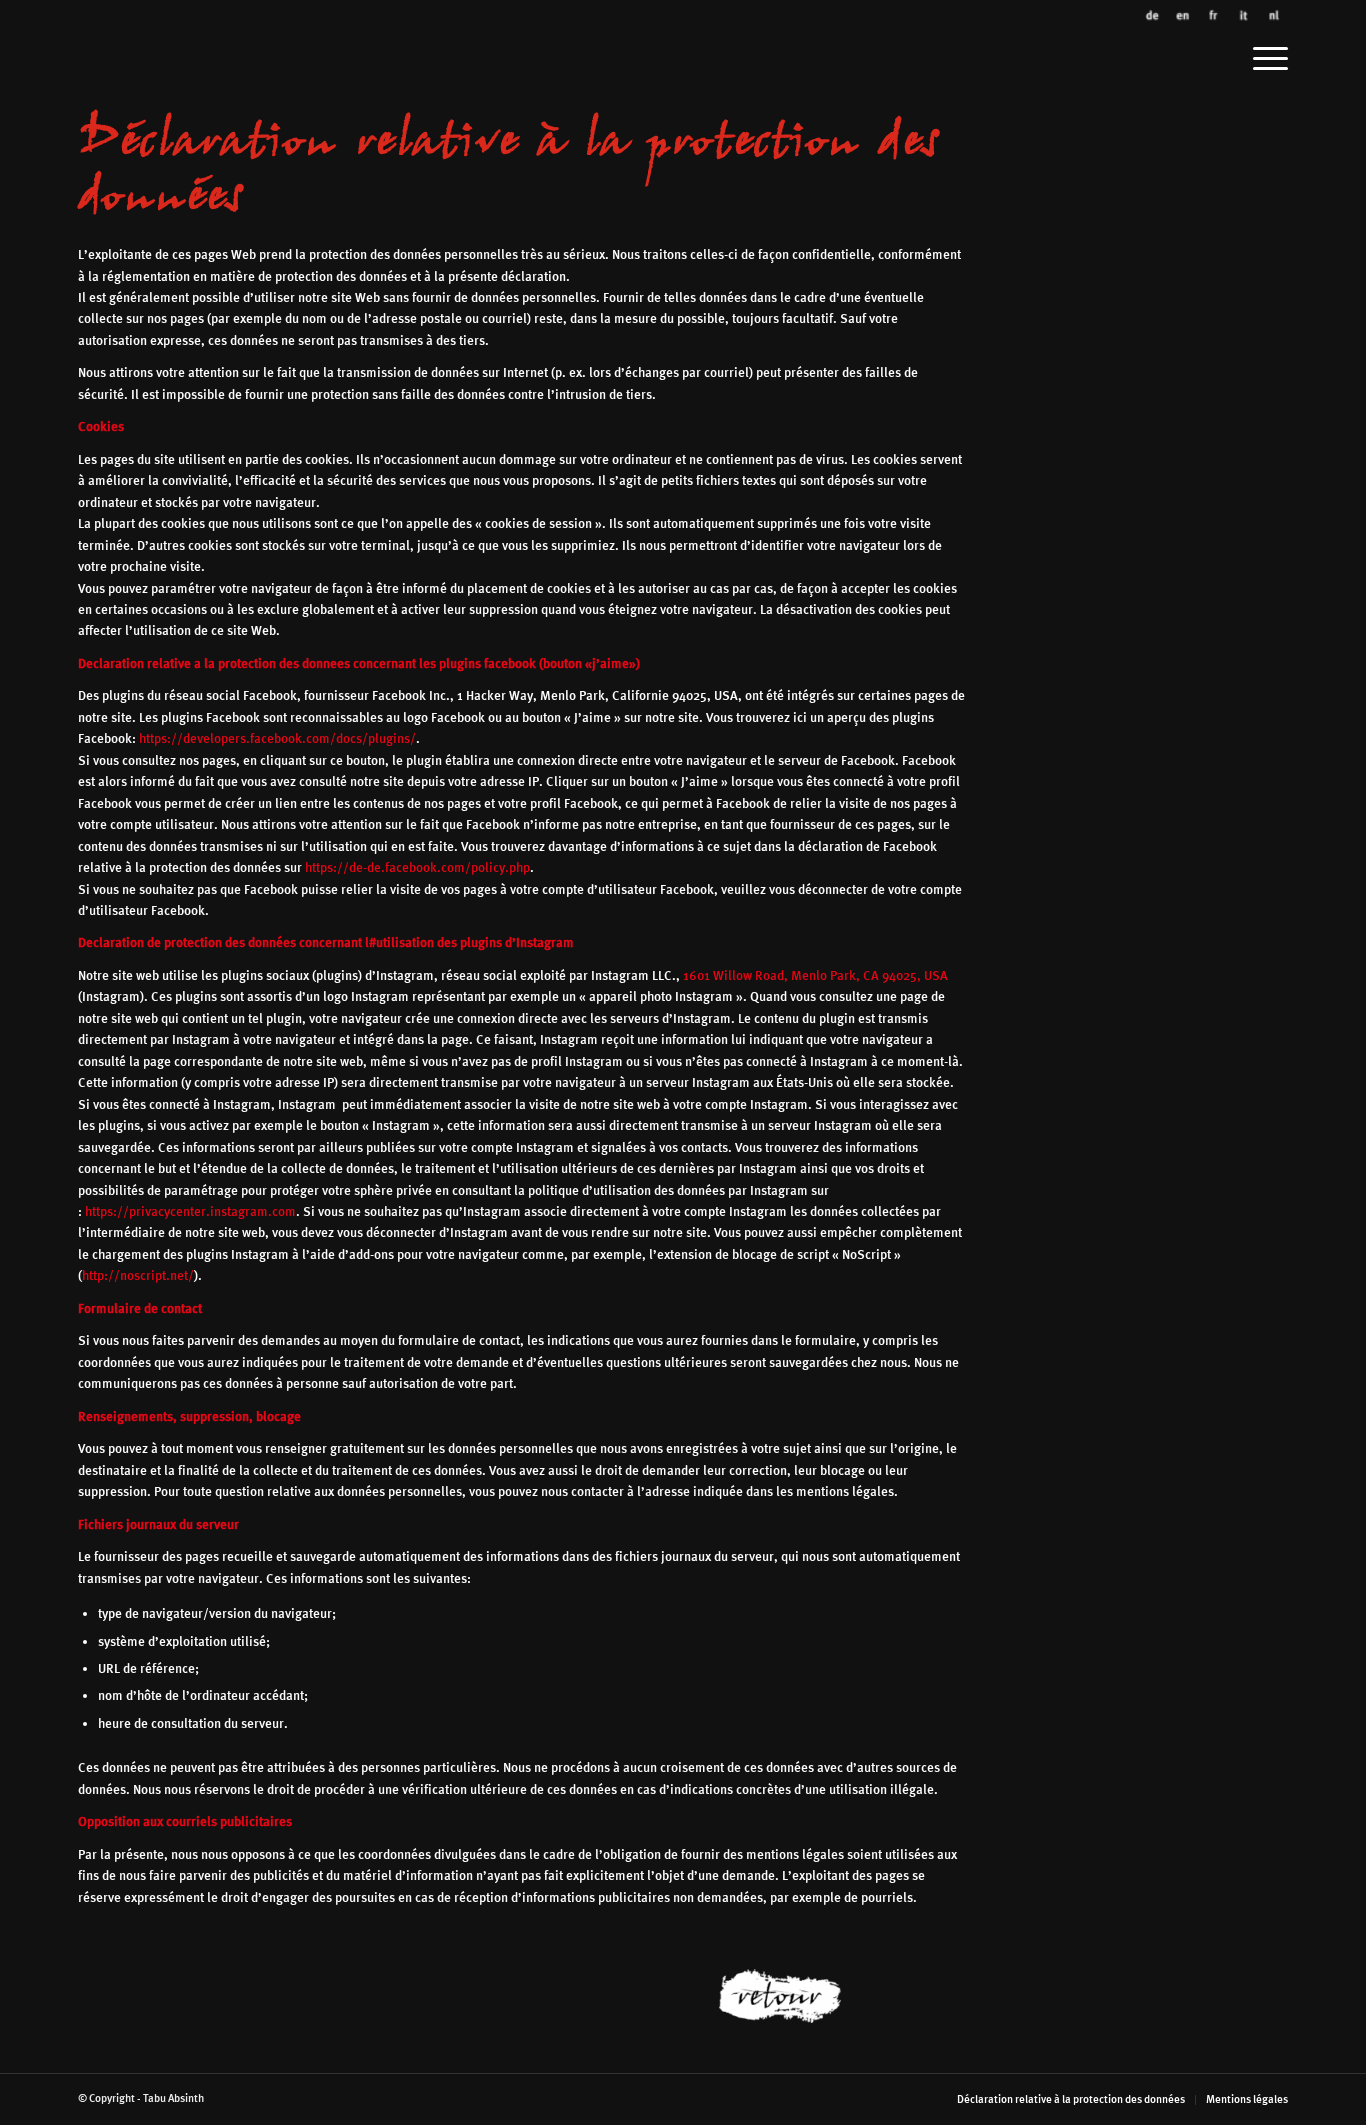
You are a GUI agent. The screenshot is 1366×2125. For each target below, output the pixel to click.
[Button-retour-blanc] (835, 1996)
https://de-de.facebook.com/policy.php (417, 867)
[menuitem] (1264, 52)
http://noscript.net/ (138, 1275)
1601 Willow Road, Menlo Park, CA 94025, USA (815, 975)
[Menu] (1264, 52)
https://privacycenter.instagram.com (190, 1211)
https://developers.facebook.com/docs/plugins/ (277, 738)
